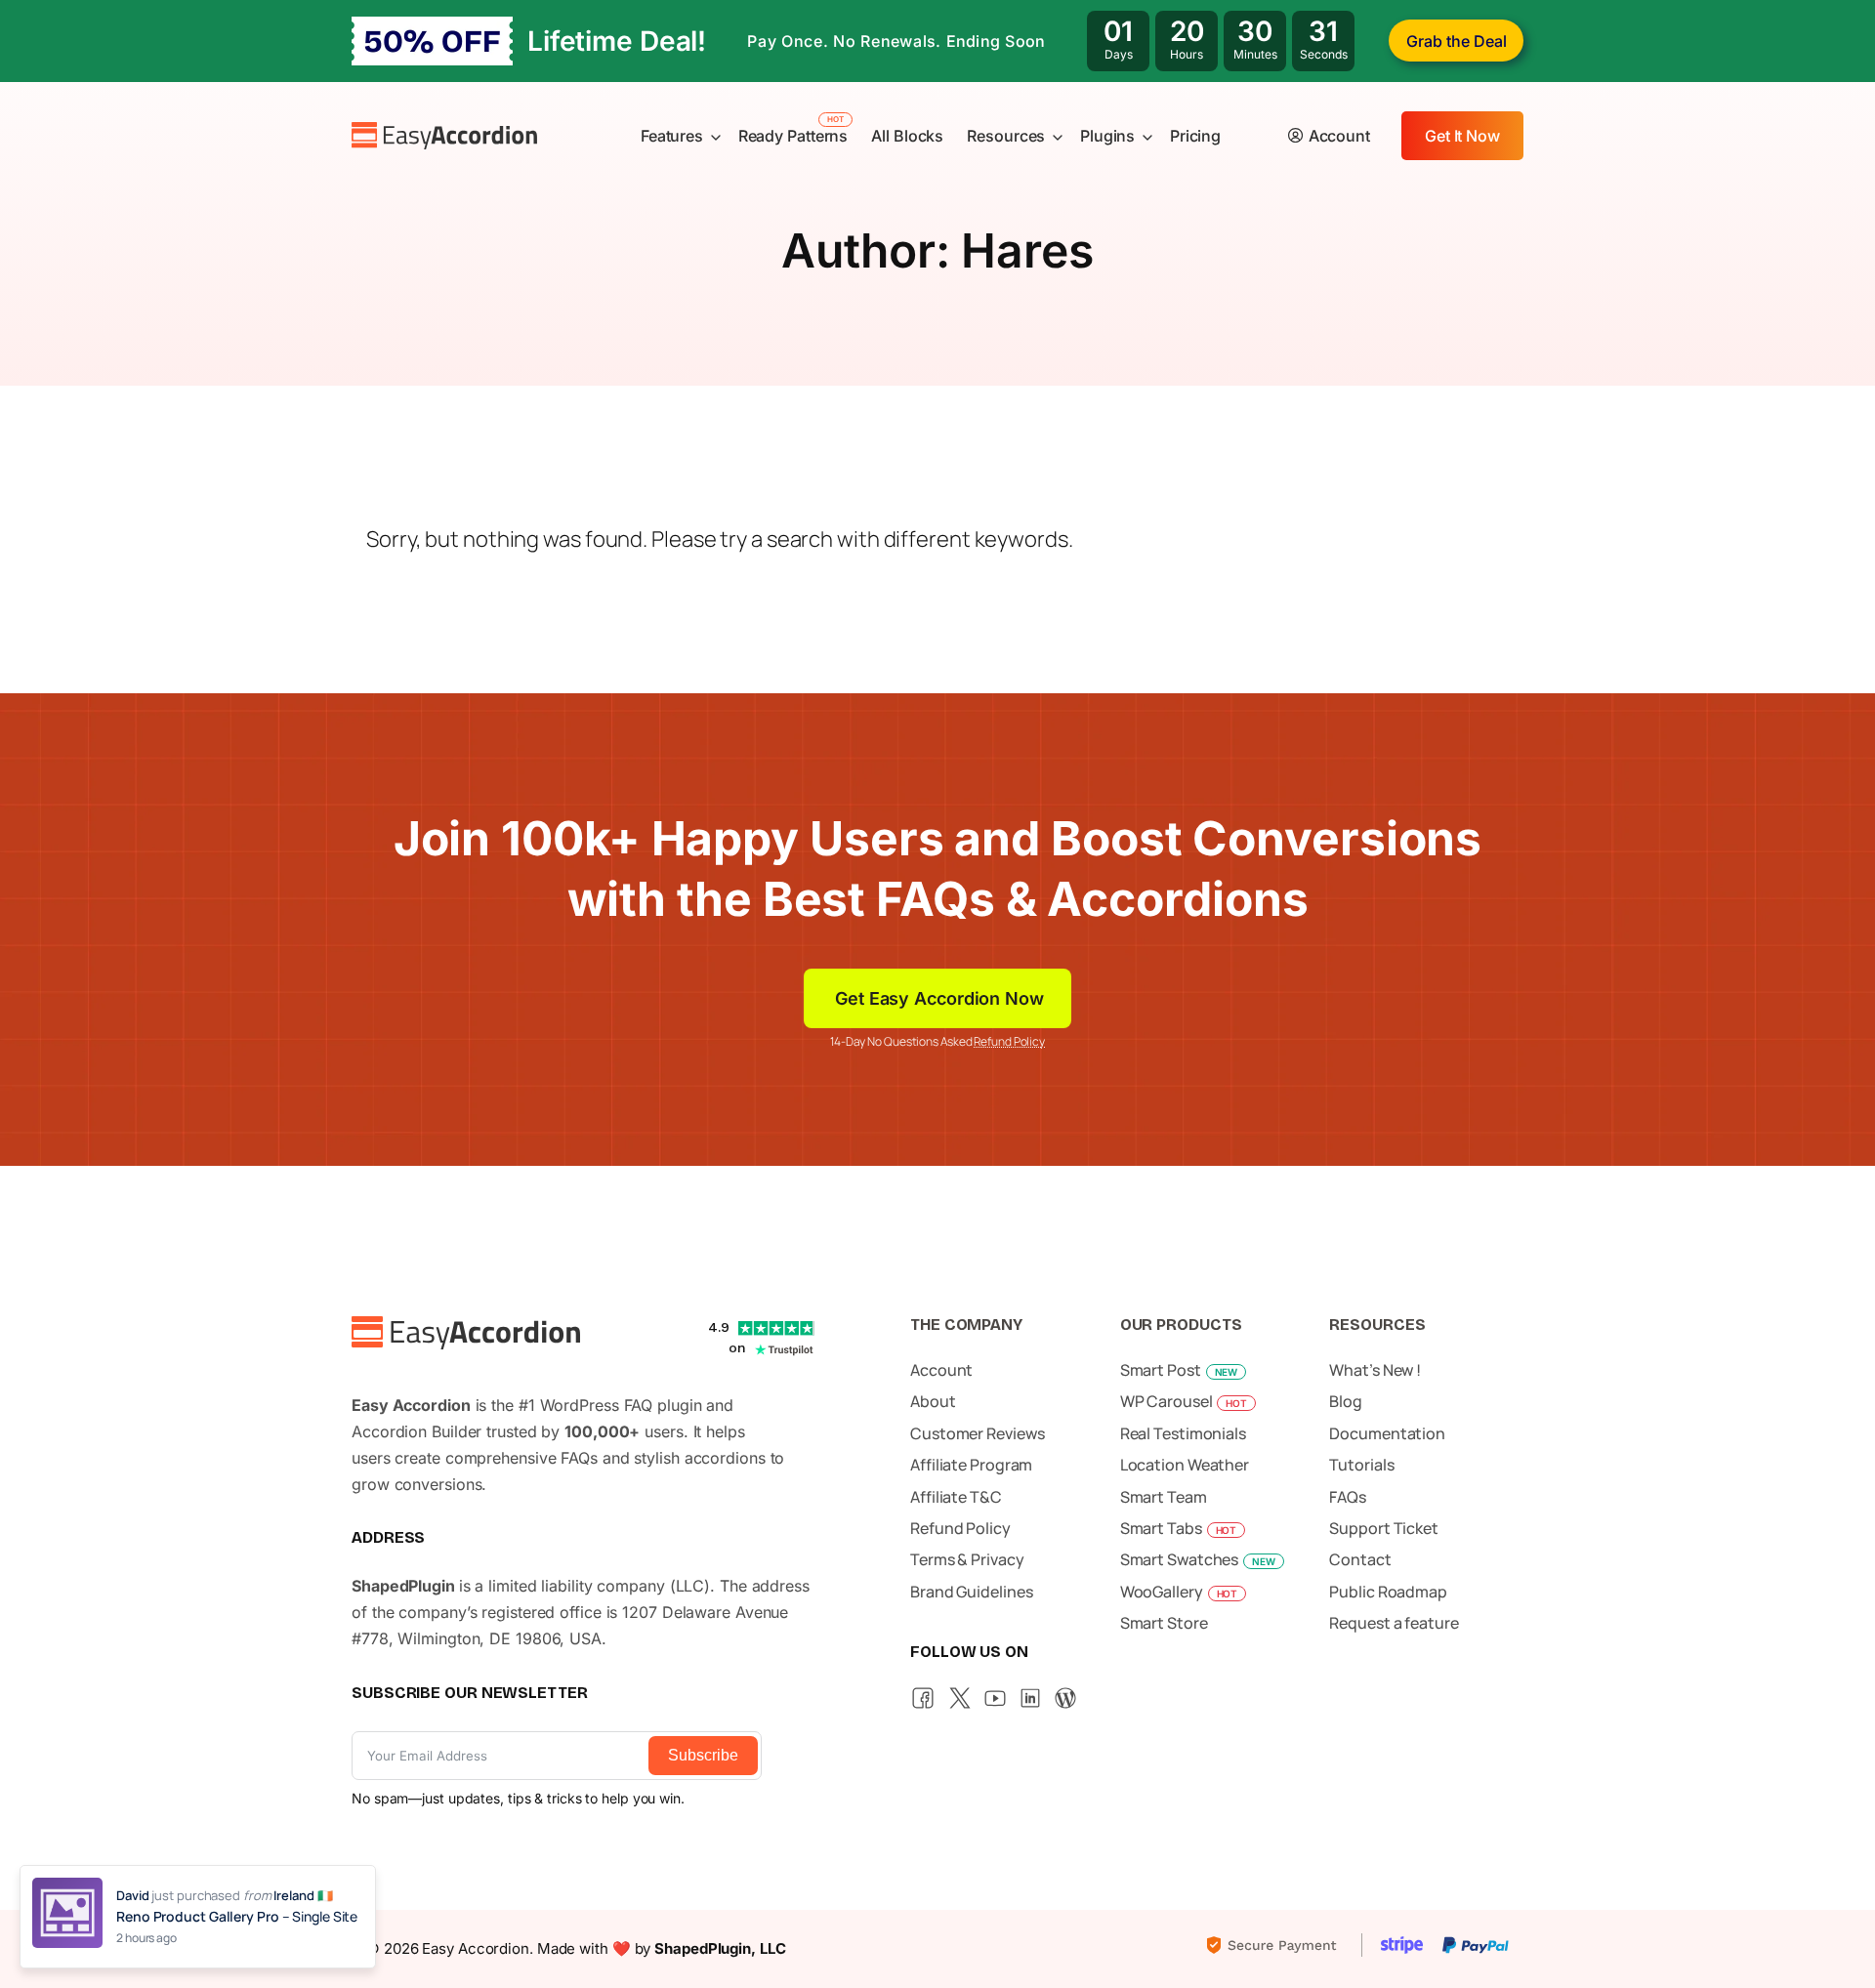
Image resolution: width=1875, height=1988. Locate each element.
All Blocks (907, 136)
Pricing (1195, 136)
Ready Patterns (793, 136)
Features (672, 136)
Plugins (1107, 136)
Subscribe (703, 1755)
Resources (1006, 136)
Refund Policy (1009, 1041)
